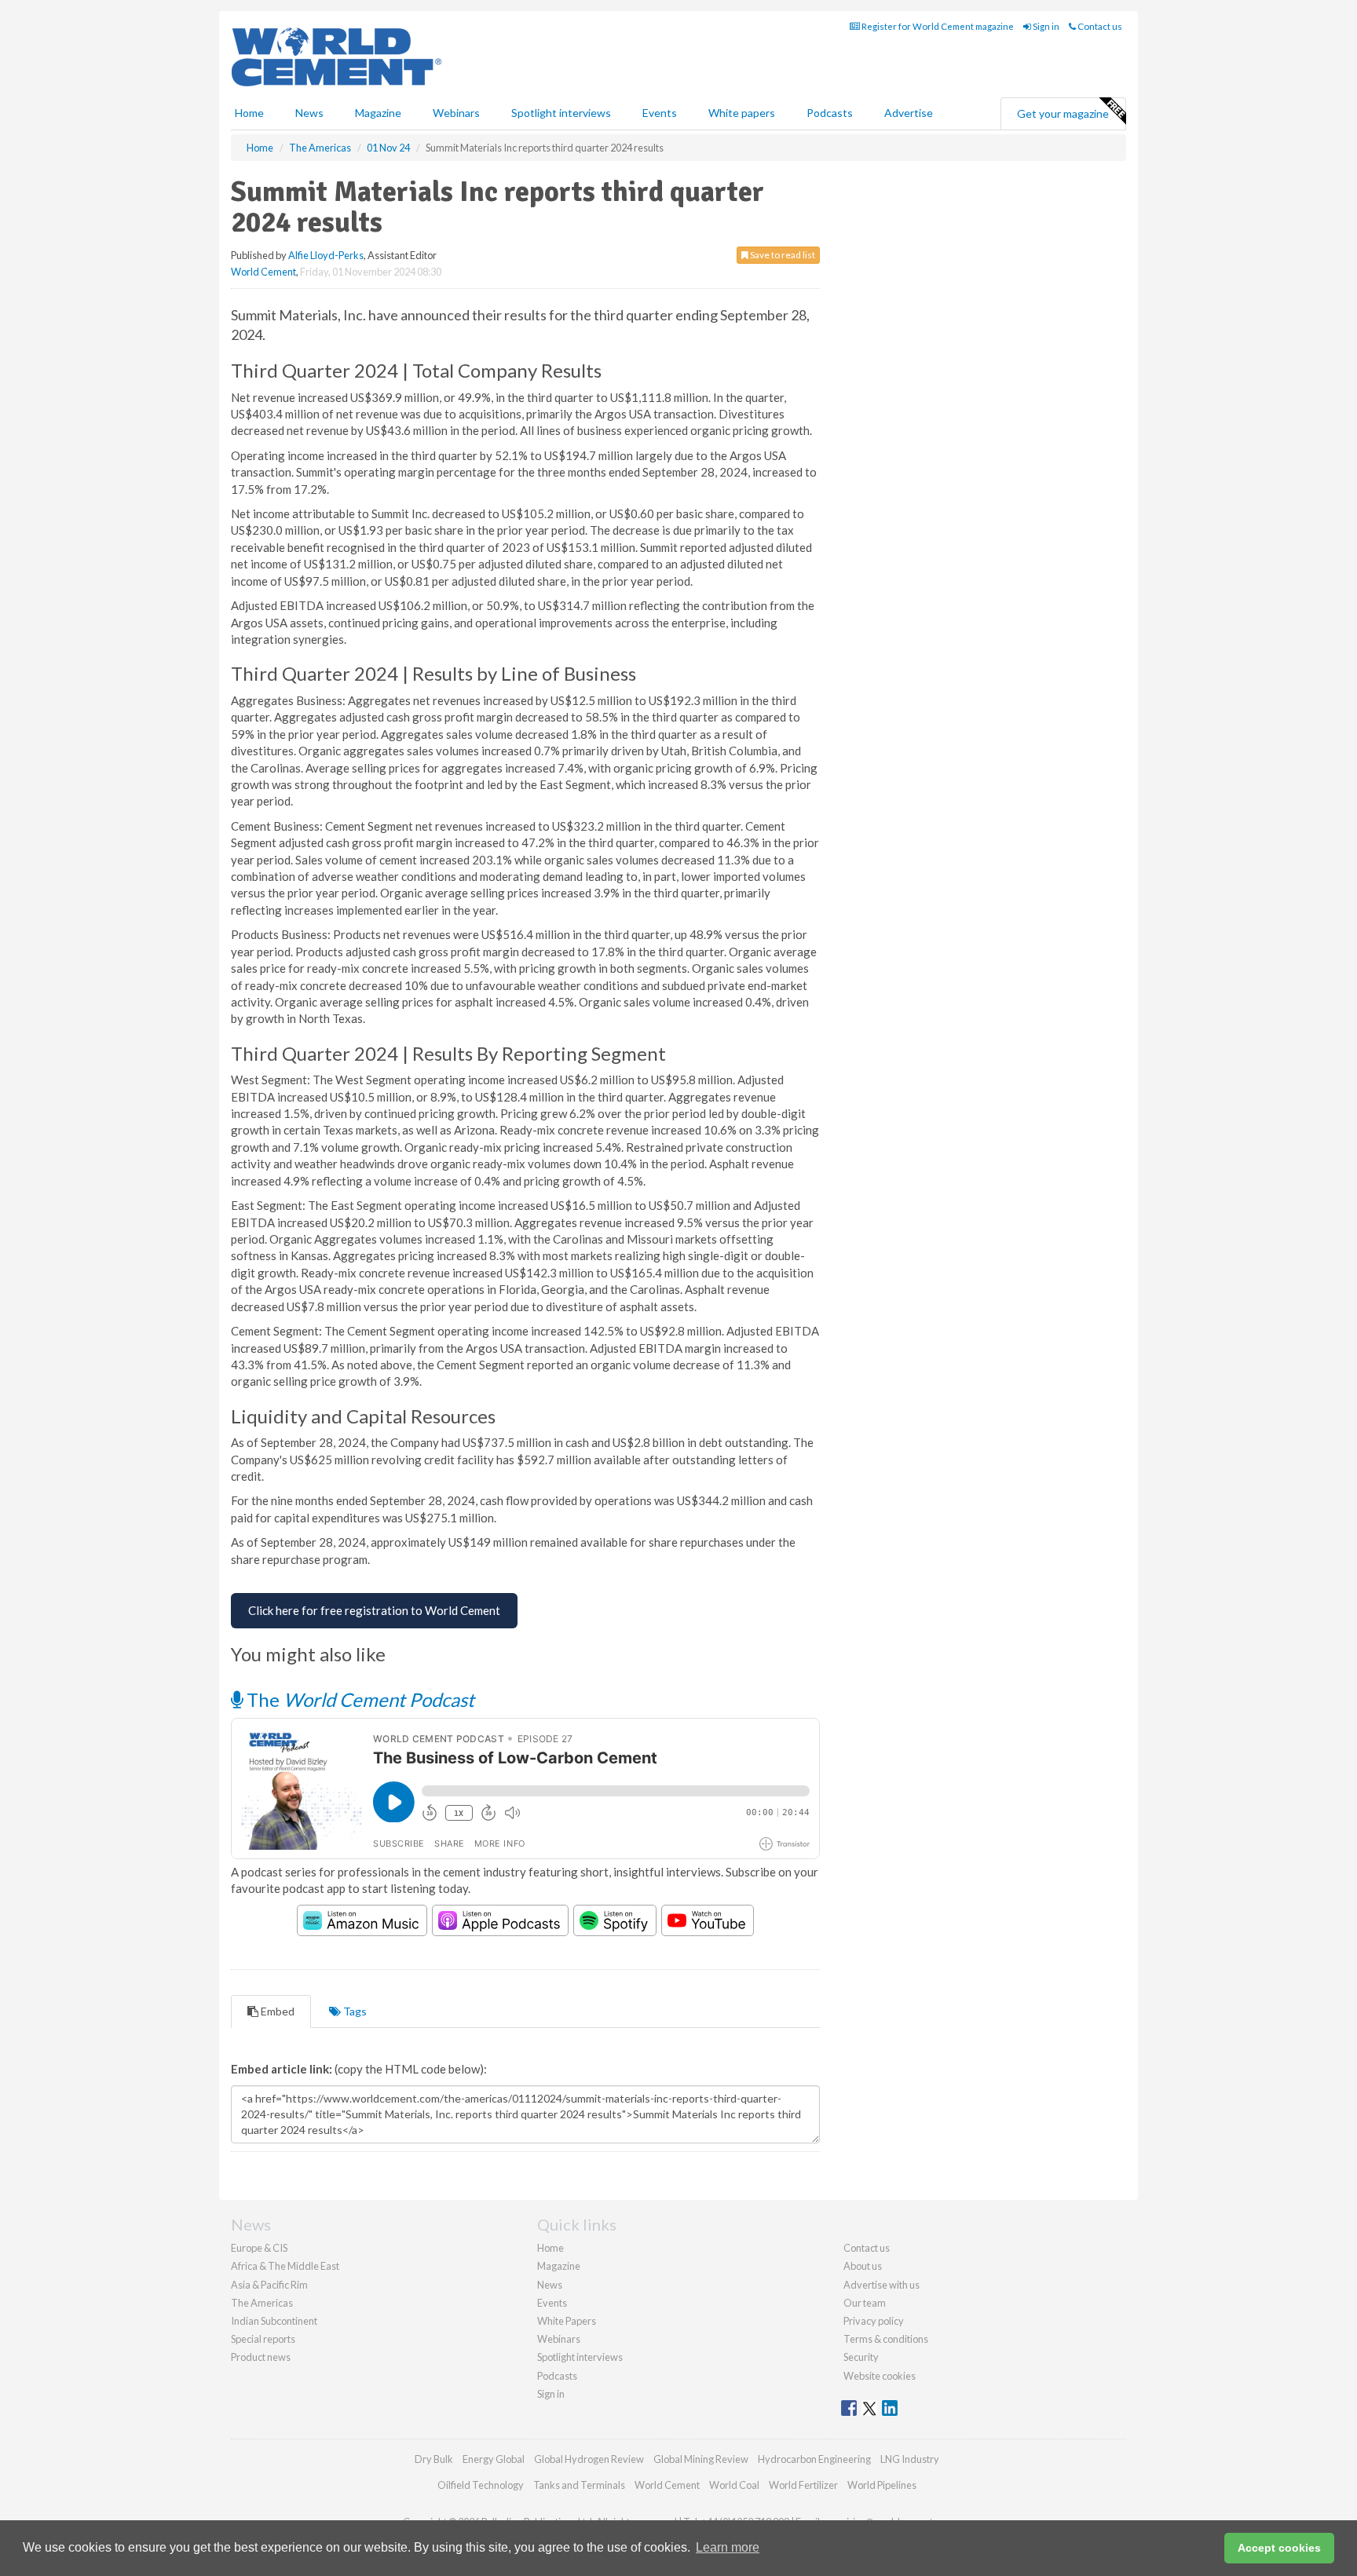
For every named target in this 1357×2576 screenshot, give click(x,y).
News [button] (309, 113)
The (358, 1699)
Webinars (456, 113)
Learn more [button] (728, 2547)
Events (660, 113)
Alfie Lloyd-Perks (326, 255)
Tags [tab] (354, 2011)
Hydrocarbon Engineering (814, 2459)
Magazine (378, 113)
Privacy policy (874, 2321)
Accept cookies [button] (1279, 2548)
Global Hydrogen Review (589, 2459)
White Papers (567, 2321)
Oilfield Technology (481, 2485)
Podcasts (830, 113)
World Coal (734, 2485)
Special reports (263, 2339)
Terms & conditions (886, 2339)
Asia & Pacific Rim (269, 2285)
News (550, 2285)
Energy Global (494, 2459)
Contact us (1099, 26)
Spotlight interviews (561, 113)
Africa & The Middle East (285, 2266)
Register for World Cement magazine (937, 26)
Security (861, 2357)
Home (249, 113)
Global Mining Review (701, 2459)
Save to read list (782, 255)
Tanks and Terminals (579, 2485)
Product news (261, 2357)
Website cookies (880, 2376)
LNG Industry (910, 2459)
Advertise (909, 113)
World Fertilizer (803, 2485)
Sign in (1045, 26)
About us (863, 2266)
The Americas (262, 2303)
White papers (742, 113)
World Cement (263, 272)
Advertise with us (882, 2285)
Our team (865, 2303)
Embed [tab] (276, 2011)
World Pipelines (882, 2485)
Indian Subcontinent (274, 2321)
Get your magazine (1063, 113)
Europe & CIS (259, 2248)
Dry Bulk (434, 2459)
